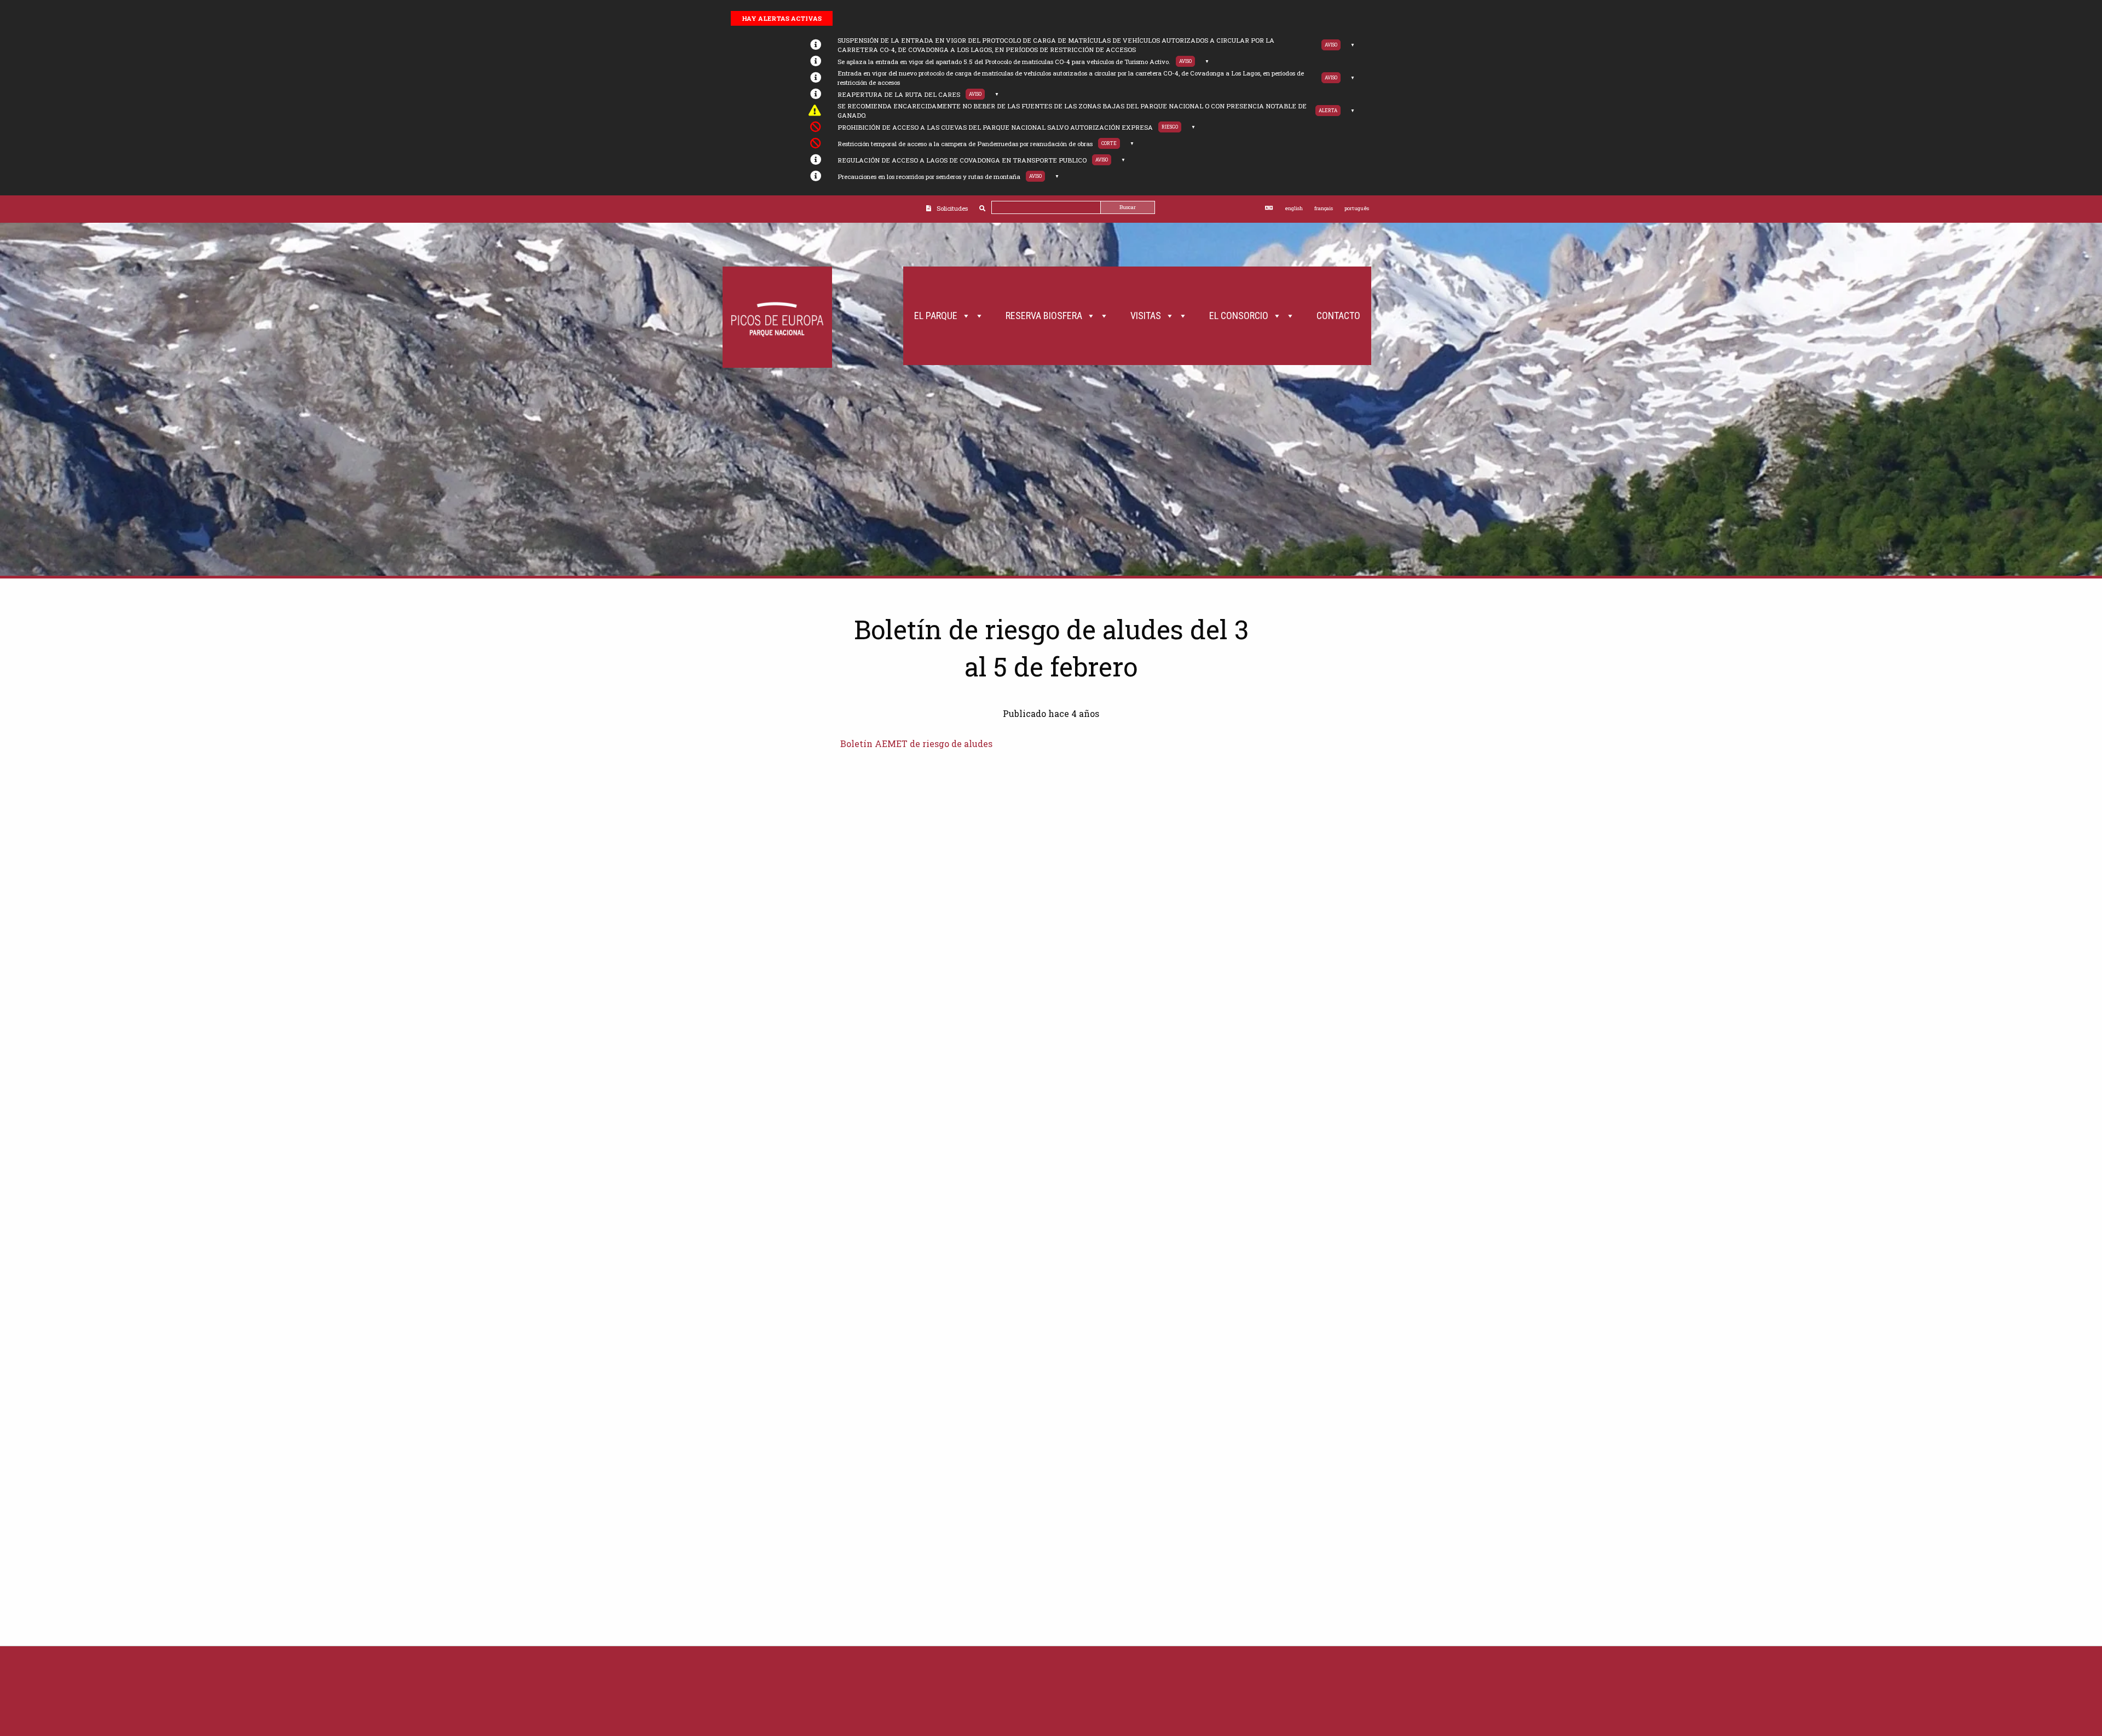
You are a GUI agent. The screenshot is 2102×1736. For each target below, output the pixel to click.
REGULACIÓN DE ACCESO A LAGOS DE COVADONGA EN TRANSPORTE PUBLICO (962, 160)
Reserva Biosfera (1044, 316)
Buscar (1128, 207)
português (1357, 208)
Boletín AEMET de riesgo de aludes (916, 743)
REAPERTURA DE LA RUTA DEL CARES (899, 94)
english (1294, 208)
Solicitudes (952, 208)
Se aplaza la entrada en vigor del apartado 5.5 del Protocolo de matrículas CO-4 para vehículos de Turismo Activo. (1004, 62)
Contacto (1338, 316)
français (1324, 208)
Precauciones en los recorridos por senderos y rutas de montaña (929, 177)
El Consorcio (1239, 316)
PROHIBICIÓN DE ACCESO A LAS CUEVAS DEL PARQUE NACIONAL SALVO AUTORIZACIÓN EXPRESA (995, 127)
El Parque (936, 316)
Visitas (1146, 316)
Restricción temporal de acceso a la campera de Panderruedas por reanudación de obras (965, 144)
